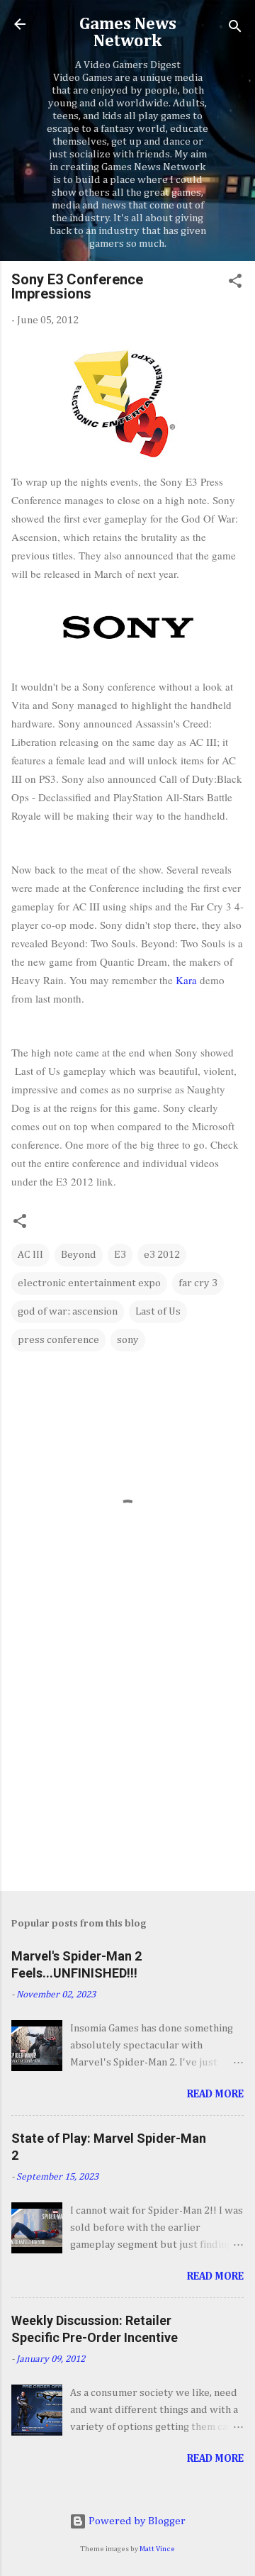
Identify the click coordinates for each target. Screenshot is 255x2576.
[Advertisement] (127, 1780)
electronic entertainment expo (89, 1283)
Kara (186, 980)
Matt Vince (157, 2549)
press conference (58, 1340)
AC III (30, 1255)
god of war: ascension (68, 1311)
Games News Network (128, 33)
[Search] (235, 29)
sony (128, 1340)
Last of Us (158, 1311)
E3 (120, 1255)
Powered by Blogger (136, 2521)
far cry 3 (198, 1283)
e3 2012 (162, 1255)
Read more (215, 2094)
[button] (235, 284)
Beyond (79, 1255)
